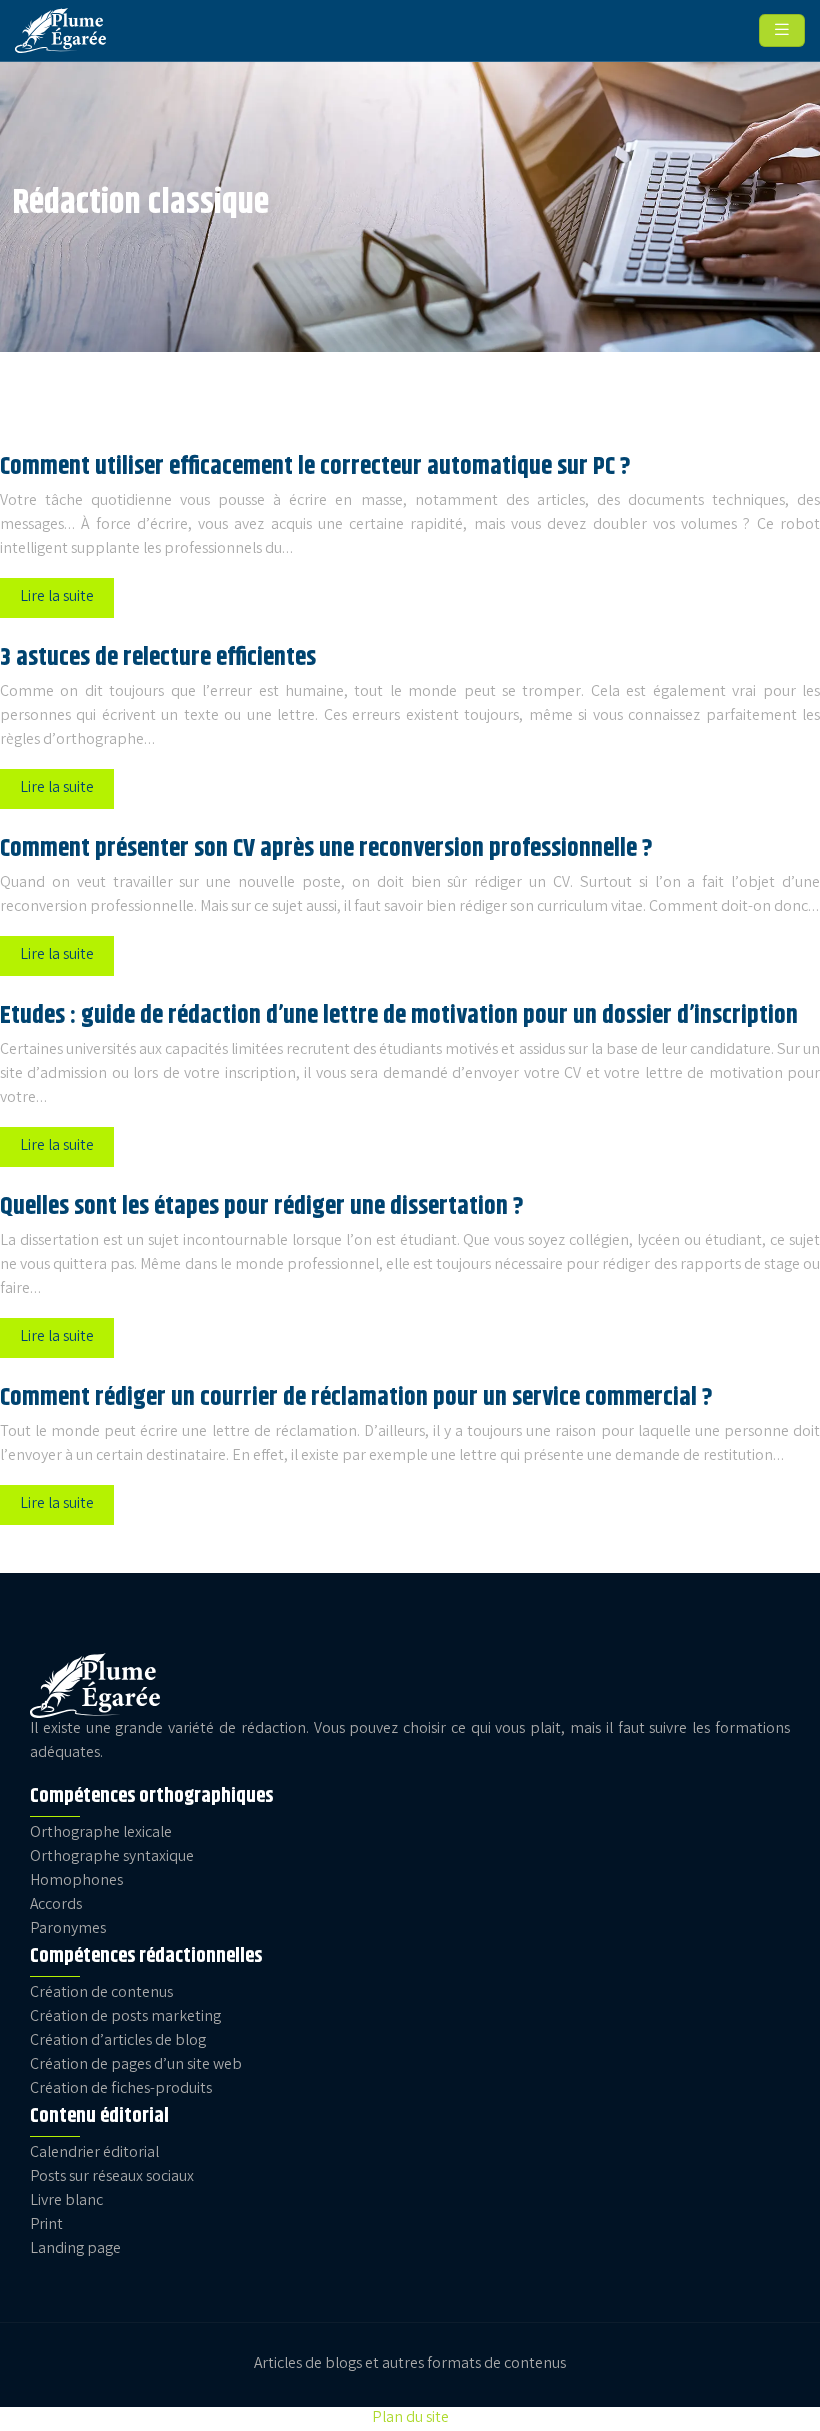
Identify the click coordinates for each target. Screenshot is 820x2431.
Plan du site (410, 2418)
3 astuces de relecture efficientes (158, 658)
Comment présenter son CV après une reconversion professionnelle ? (326, 849)
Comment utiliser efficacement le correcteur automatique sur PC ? (315, 467)
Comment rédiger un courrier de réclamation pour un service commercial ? (356, 1398)
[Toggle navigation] (782, 31)
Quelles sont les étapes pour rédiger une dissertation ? (262, 1207)
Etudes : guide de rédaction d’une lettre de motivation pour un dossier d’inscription (399, 1016)
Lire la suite (57, 597)
